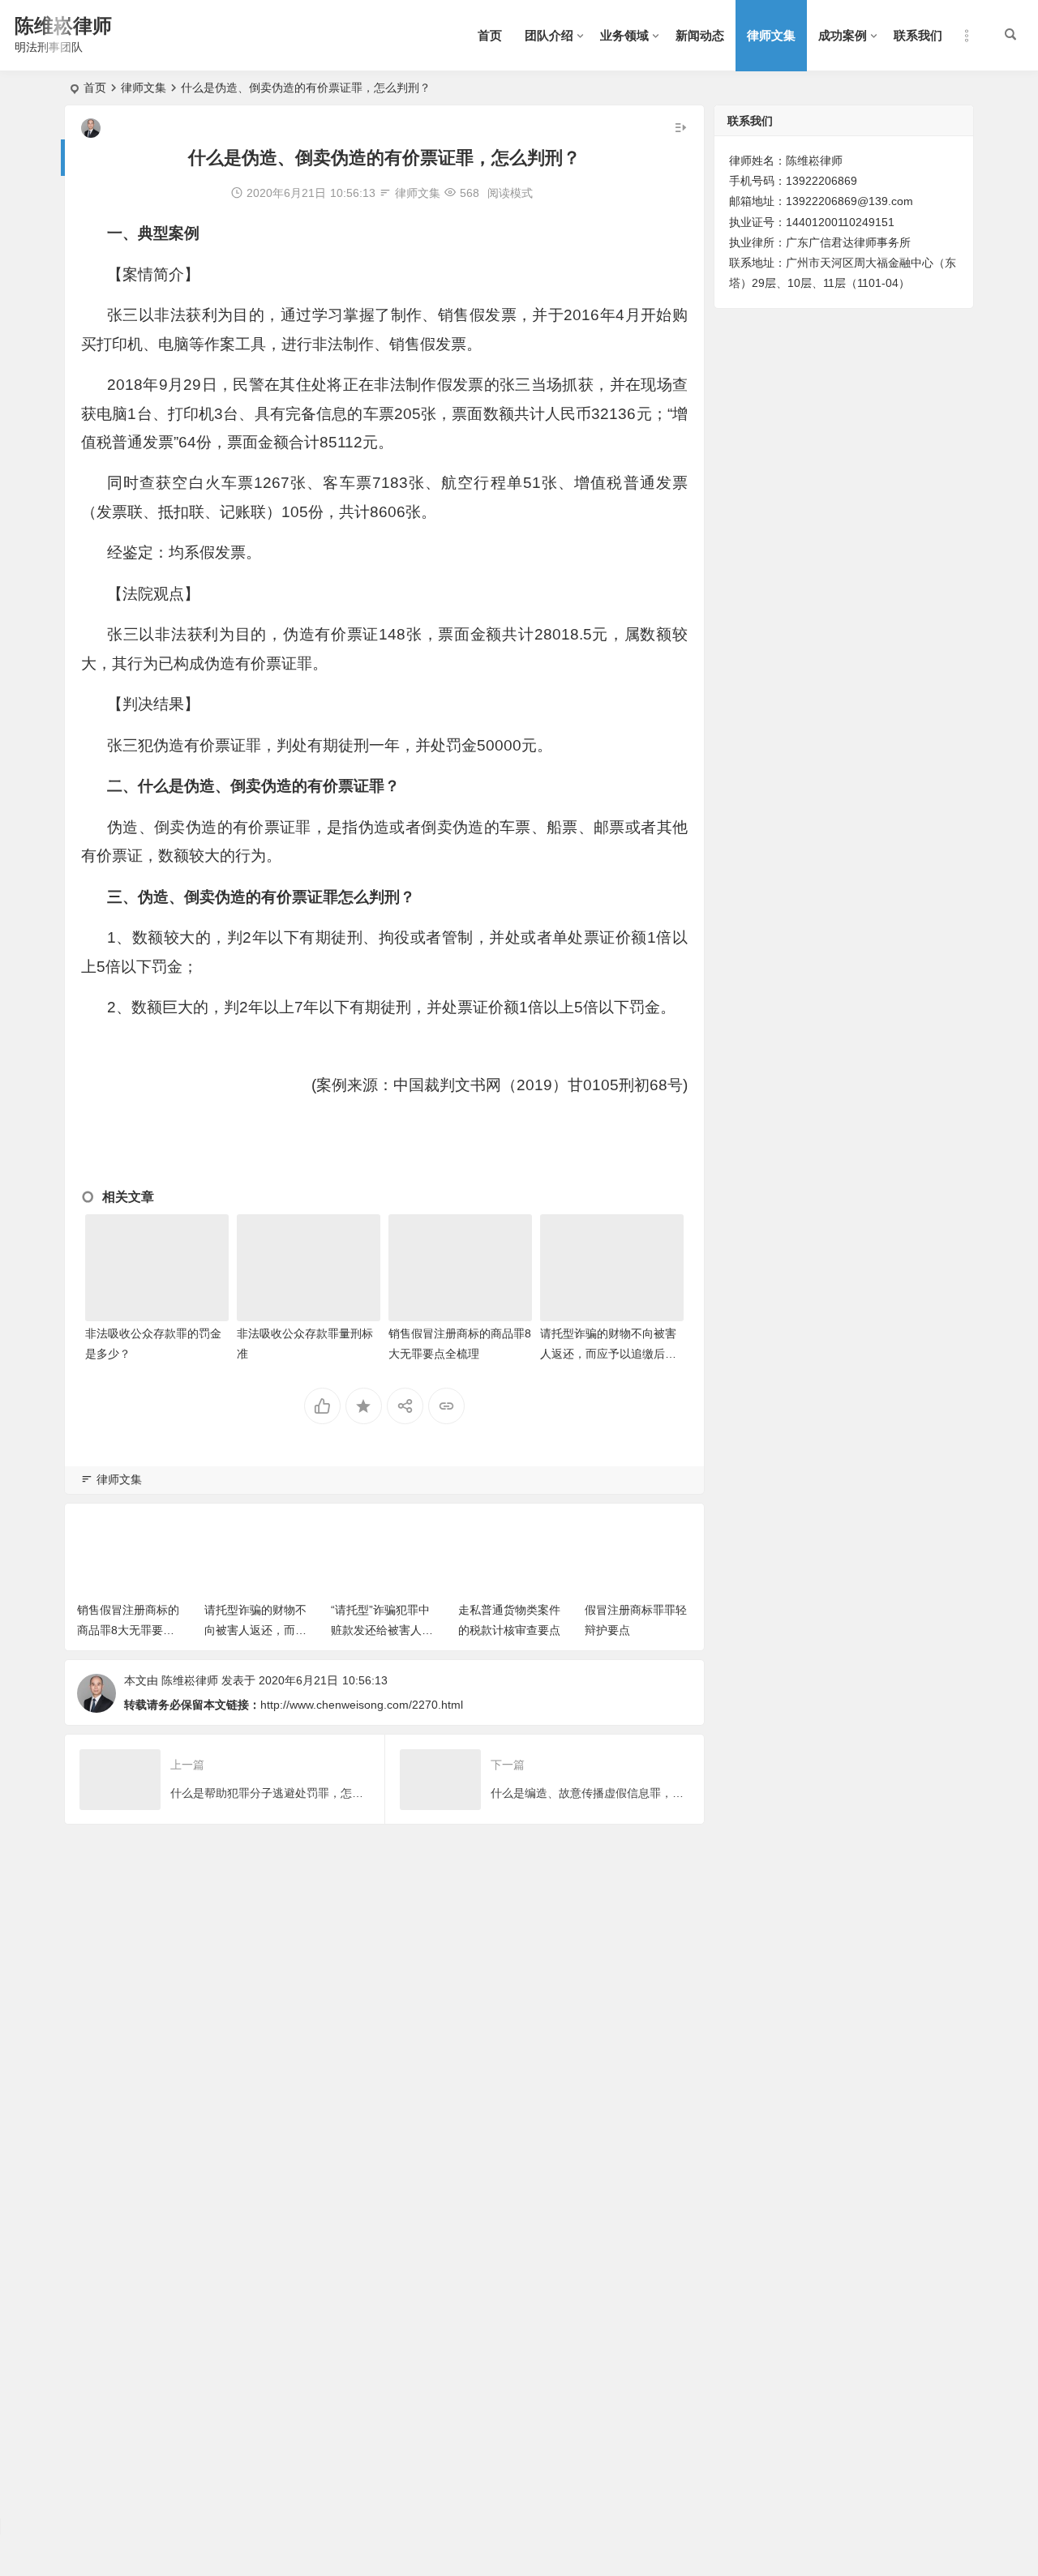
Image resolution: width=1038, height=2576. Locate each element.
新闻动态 (700, 35)
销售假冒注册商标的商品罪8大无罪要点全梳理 (128, 1630)
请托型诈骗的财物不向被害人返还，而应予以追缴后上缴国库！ (608, 1354)
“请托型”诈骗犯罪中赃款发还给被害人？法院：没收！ (382, 1630)
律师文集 (771, 35)
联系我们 (918, 35)
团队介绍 (549, 35)
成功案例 (843, 35)
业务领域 (624, 35)
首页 (490, 35)
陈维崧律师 (63, 26)
